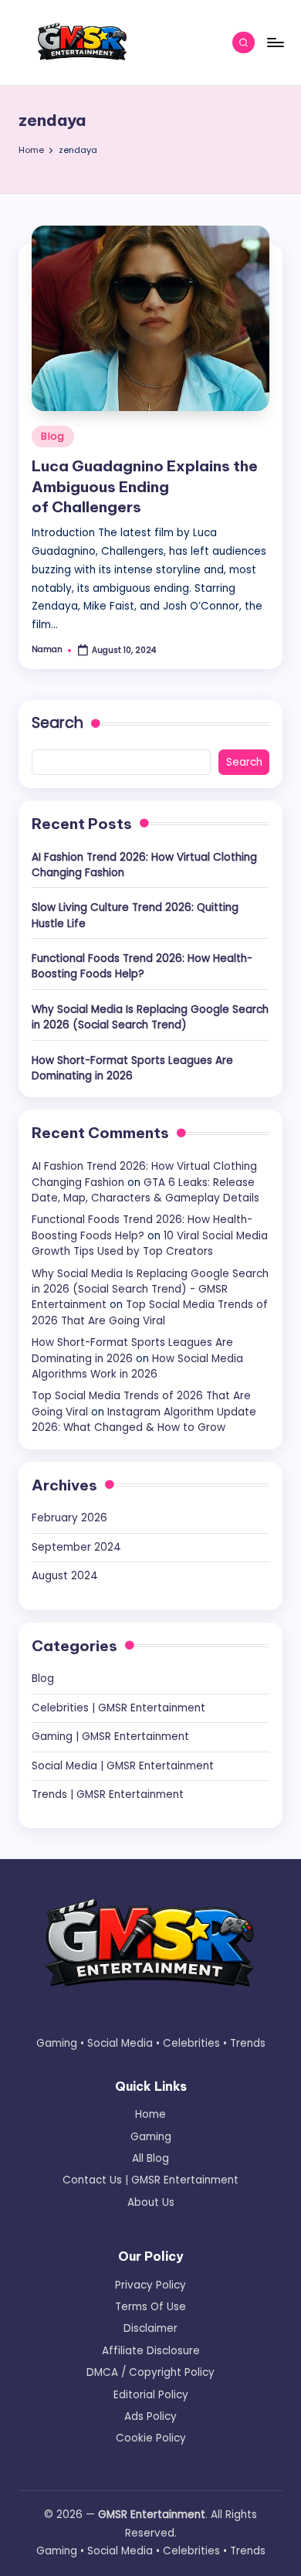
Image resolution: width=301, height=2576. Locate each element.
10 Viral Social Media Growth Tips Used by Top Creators (150, 1244)
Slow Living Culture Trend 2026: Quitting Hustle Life (135, 915)
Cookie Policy (151, 2438)
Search (57, 723)
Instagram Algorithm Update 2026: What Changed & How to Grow (144, 1420)
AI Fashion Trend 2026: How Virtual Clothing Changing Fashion (144, 865)
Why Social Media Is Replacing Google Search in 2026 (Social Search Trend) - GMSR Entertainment (150, 1290)
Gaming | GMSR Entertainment (110, 1737)
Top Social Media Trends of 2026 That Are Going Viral (150, 1312)
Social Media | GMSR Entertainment (123, 1766)
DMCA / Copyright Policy (150, 2372)
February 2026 (69, 1518)
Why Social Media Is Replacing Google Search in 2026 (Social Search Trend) (150, 1017)
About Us (151, 2202)
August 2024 (65, 1576)
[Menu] (275, 42)
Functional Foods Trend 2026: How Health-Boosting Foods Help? (142, 966)
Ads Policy (150, 2416)
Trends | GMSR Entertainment (108, 1794)
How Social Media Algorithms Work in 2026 (137, 1366)
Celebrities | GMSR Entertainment (118, 1708)
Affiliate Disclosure (151, 2351)
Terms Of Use (150, 2307)
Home (150, 2114)
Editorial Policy (151, 2395)
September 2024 (76, 1547)
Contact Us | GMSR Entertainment (150, 2180)
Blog (53, 436)
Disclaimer (150, 2328)
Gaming (151, 2137)
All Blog (150, 2158)
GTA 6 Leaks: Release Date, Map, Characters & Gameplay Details (145, 1190)
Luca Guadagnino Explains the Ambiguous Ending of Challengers (145, 487)
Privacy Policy (150, 2285)
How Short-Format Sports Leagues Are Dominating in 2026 (132, 1068)
